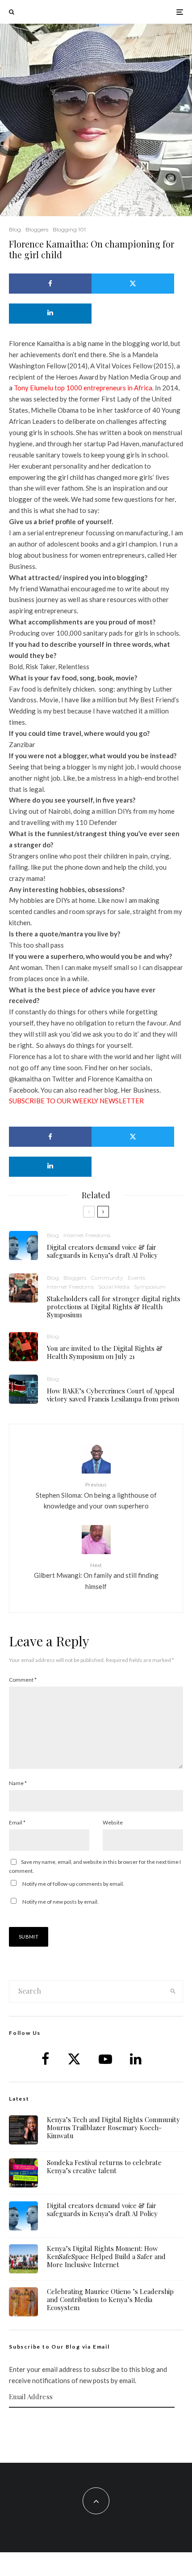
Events (136, 1278)
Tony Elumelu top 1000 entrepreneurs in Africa (83, 388)
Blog (15, 229)
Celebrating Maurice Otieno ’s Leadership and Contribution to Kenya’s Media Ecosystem (110, 2299)
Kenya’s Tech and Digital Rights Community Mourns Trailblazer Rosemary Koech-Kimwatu (113, 2127)
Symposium (150, 1287)
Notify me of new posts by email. (61, 1902)
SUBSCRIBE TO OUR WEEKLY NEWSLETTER (76, 1101)
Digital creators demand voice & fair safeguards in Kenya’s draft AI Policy (102, 1251)
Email (17, 1822)
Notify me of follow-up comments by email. (73, 1884)
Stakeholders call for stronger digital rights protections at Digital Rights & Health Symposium (114, 1307)
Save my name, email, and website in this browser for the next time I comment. (95, 1866)
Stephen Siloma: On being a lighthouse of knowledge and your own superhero (96, 1495)
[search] (173, 1991)
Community (107, 1278)
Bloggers (37, 229)
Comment (23, 1680)
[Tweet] (133, 284)
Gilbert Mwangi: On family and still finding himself (96, 1576)
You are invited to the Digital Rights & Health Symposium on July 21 (105, 1352)
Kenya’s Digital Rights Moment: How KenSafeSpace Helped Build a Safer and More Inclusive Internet (106, 2256)
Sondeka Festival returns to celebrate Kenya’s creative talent (104, 2166)
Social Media (114, 1287)
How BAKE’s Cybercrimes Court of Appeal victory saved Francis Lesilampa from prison (113, 1395)
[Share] (50, 284)
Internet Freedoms (87, 1235)
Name (18, 1783)
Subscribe (96, 2425)
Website (113, 1822)
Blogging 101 (69, 229)
